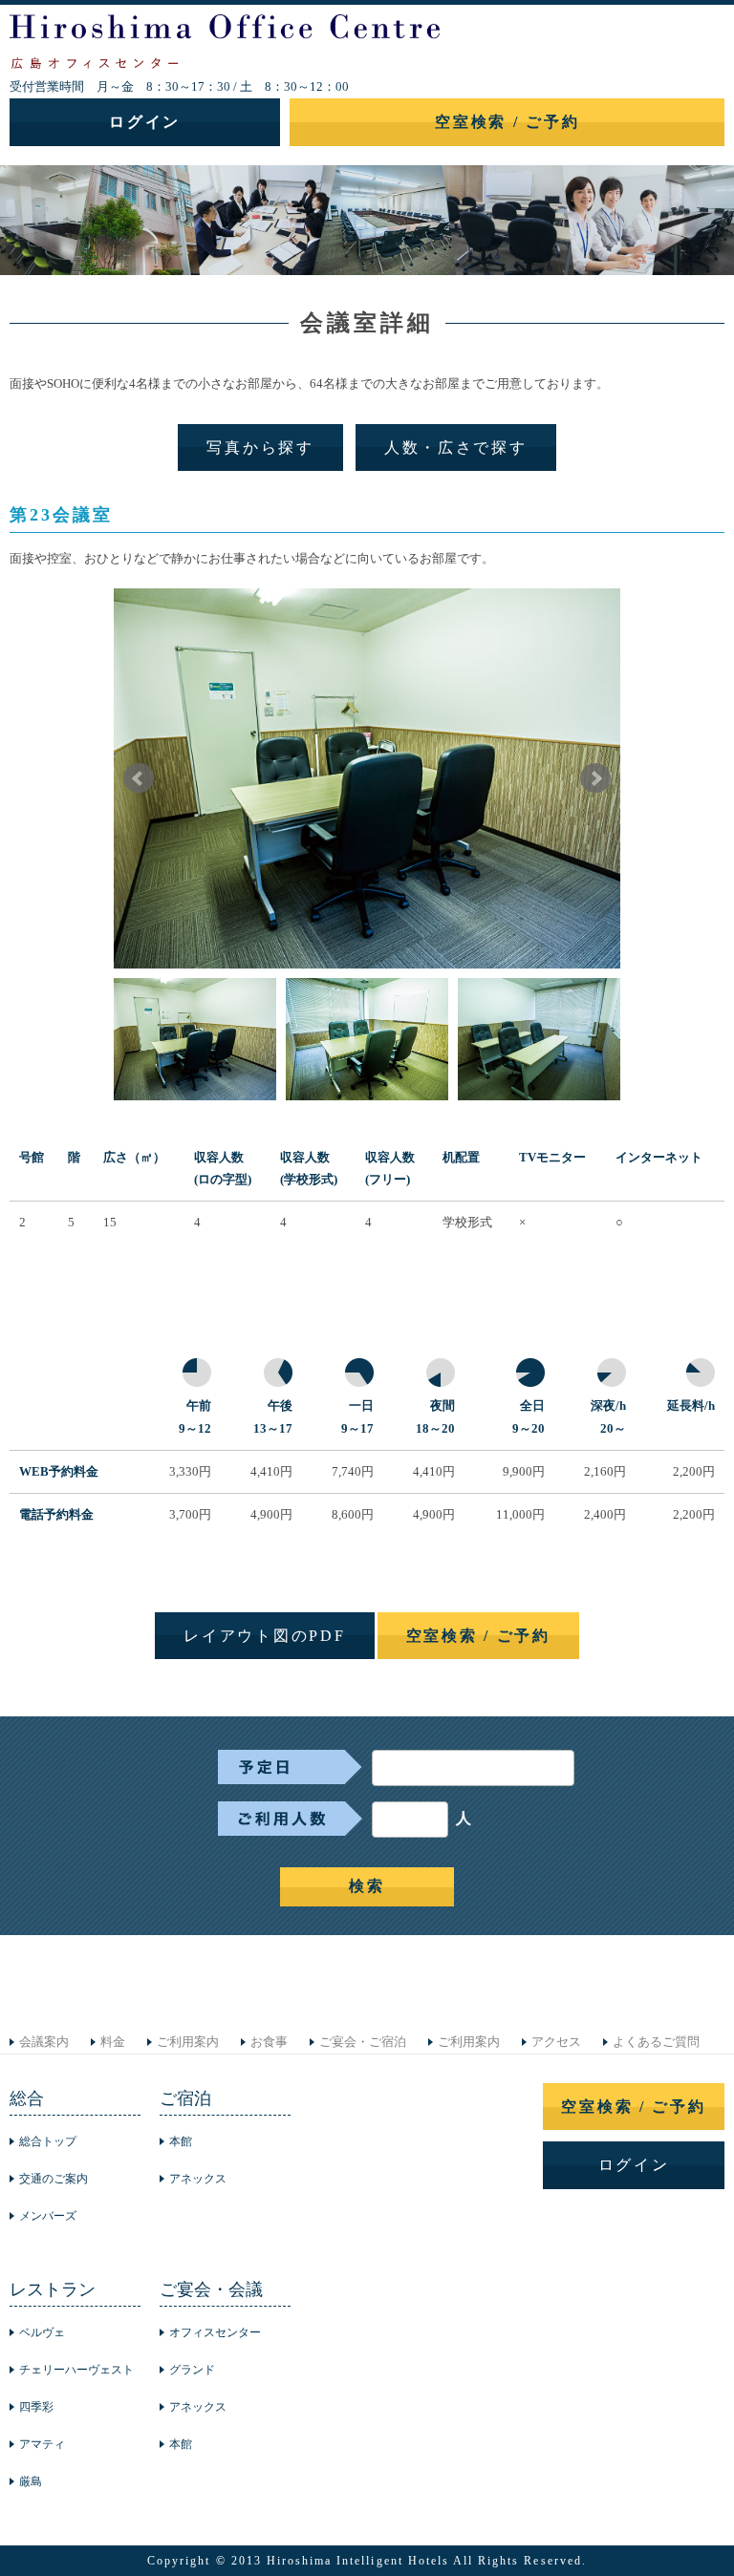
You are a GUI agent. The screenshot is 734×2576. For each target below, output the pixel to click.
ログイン (145, 122)
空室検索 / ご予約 (507, 122)
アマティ (42, 2444)
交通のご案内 (54, 2179)
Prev (139, 778)
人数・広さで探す (456, 447)
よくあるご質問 (656, 2042)
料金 (113, 2042)
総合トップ (48, 2141)
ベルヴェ (42, 2332)
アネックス (198, 2179)
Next (595, 778)
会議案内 (44, 2042)
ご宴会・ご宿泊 (363, 2042)
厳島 (31, 2481)
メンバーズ (48, 2216)
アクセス (556, 2042)
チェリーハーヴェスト (76, 2370)
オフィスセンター (215, 2332)
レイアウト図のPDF (264, 1636)
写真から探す (260, 447)
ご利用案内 (188, 2042)
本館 (181, 2141)
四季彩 (36, 2407)
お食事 (269, 2042)
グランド (192, 2370)
